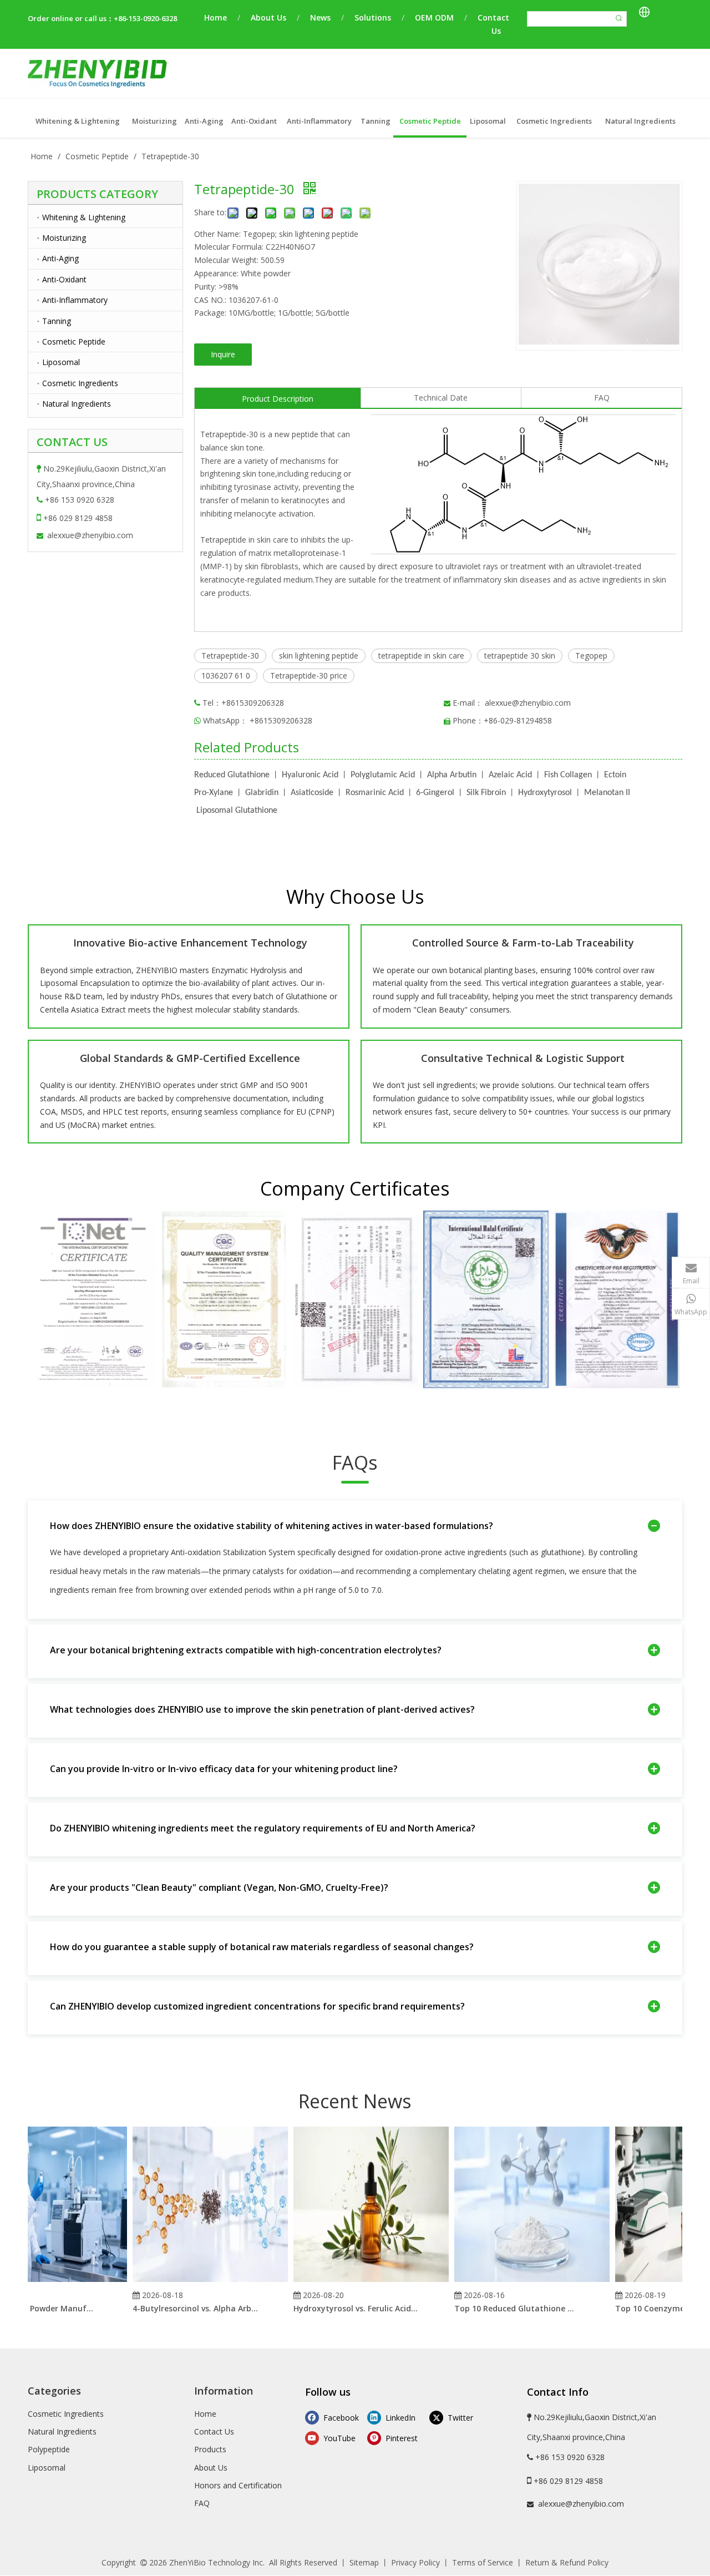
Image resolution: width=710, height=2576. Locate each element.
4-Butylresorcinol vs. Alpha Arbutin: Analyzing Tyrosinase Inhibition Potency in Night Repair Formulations (179, 2308)
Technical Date (441, 398)
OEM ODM (434, 17)
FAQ (602, 398)
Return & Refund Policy (567, 2562)
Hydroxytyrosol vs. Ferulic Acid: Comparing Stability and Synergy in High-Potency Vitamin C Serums (339, 2308)
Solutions (373, 17)
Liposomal (61, 362)
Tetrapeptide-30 (230, 656)
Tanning (57, 321)
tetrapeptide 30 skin (520, 656)
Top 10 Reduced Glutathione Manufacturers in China (500, 2308)
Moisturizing (64, 238)
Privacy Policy (415, 2562)
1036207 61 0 (226, 675)
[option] (93, 1299)
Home (215, 17)
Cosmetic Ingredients (80, 383)
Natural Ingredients (77, 404)
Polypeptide (49, 2449)
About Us (268, 17)
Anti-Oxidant (64, 279)
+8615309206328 (281, 720)
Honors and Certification (238, 2485)
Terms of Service (483, 2562)
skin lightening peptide (319, 656)
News (320, 17)
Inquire (223, 354)
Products (210, 2449)
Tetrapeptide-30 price (309, 675)
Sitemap (364, 2562)
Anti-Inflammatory (75, 300)
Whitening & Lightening (84, 217)
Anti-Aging (60, 258)
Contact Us (214, 2431)
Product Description (278, 399)
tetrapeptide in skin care (421, 656)
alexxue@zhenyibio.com (90, 535)
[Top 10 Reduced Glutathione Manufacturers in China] (515, 2282)
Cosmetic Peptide (74, 341)
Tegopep (591, 656)
